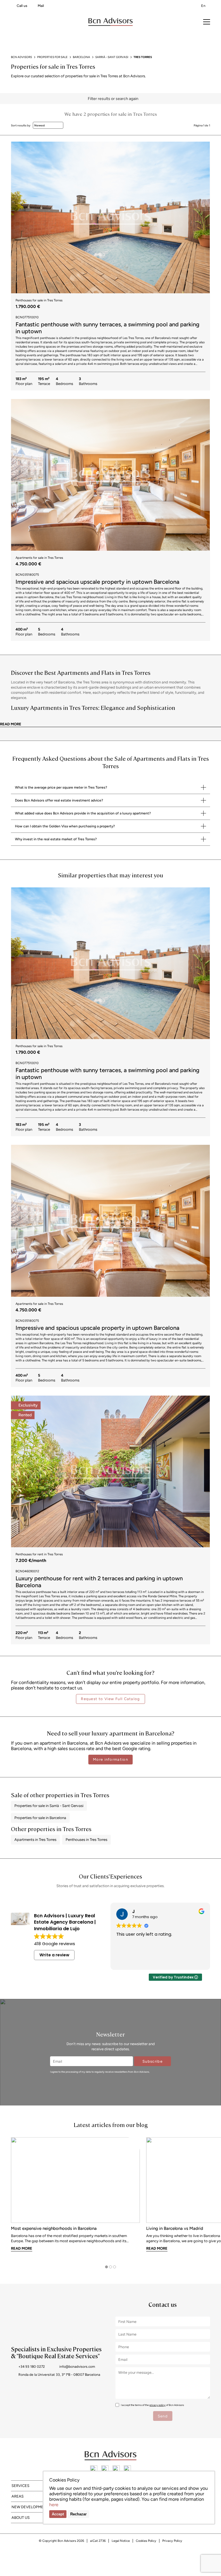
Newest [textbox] (40, 125)
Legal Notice (121, 2541)
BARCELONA (81, 57)
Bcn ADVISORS (21, 57)
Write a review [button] (54, 1955)
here (54, 2505)
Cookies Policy (146, 2541)
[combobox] (48, 125)
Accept (58, 2514)
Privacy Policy (172, 2541)
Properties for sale (52, 57)
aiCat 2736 (98, 2541)
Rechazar (78, 2514)
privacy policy (157, 2405)
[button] (203, 217)
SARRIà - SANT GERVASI (112, 57)
